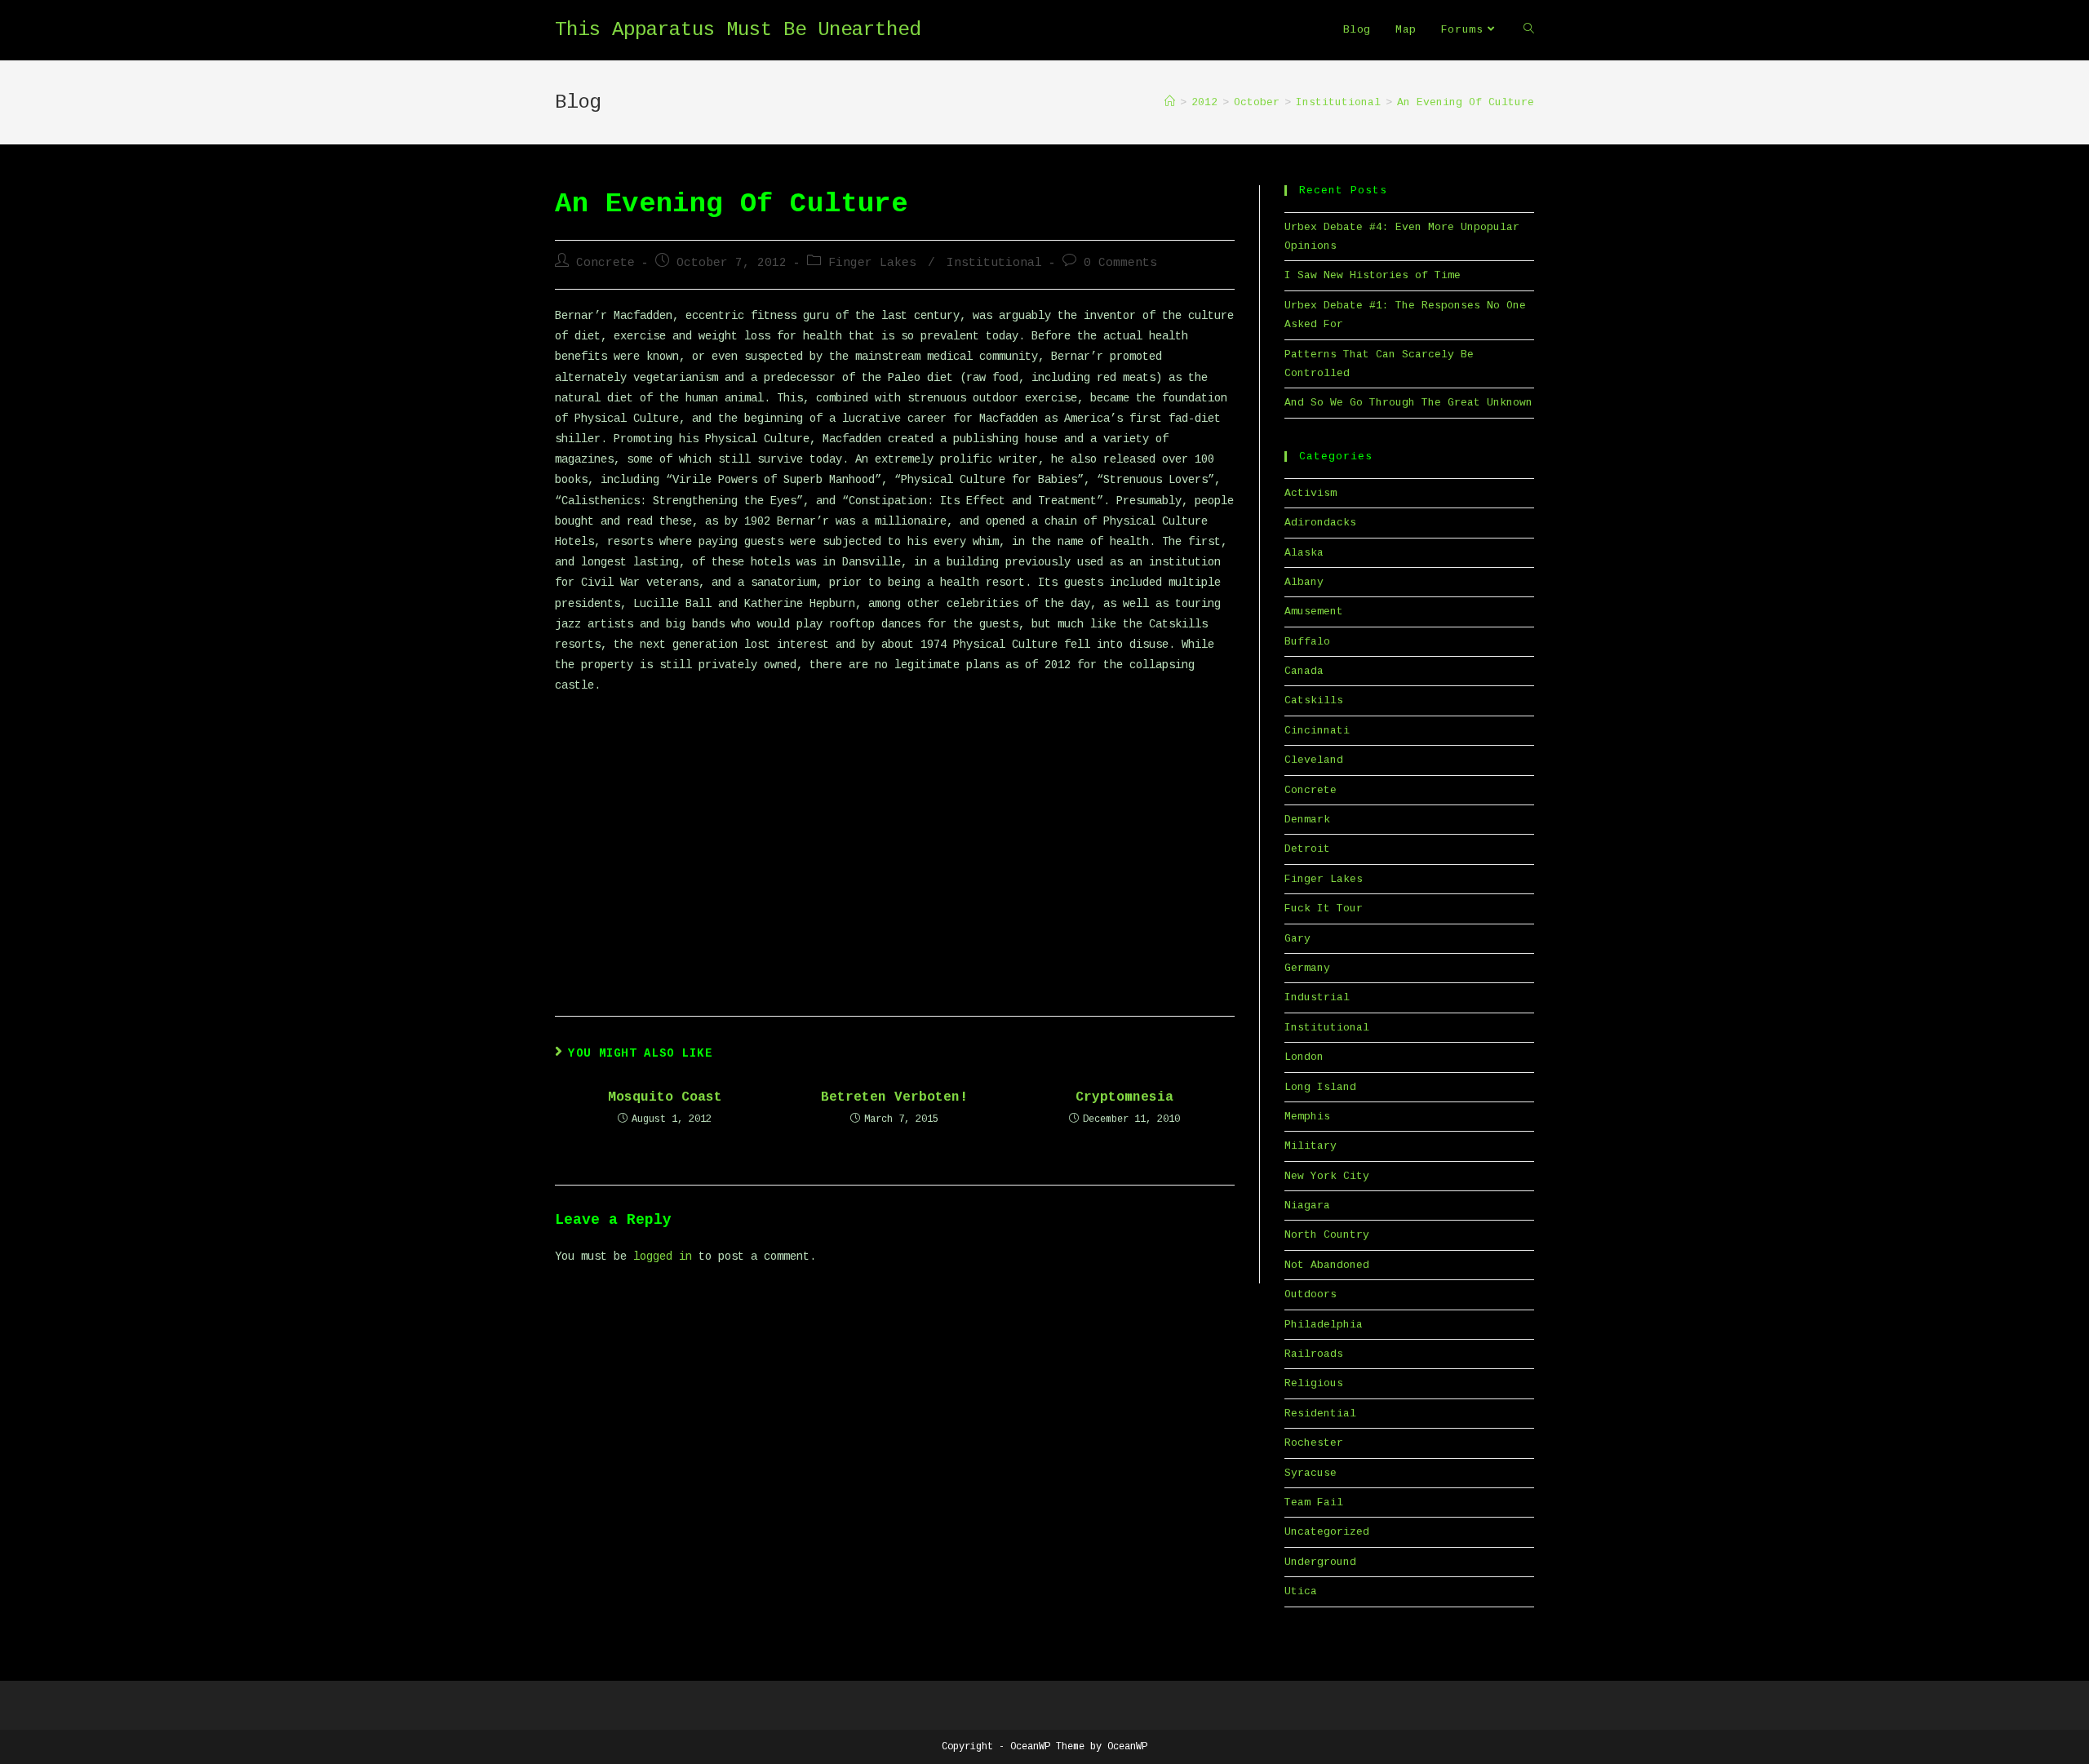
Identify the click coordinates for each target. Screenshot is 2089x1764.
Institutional (994, 263)
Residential (1320, 1414)
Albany (1304, 582)
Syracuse (1311, 1473)
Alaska (1304, 553)
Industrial (1317, 997)
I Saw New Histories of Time (1373, 275)
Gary (1297, 939)
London (1304, 1057)
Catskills (1314, 700)
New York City (1327, 1176)
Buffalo (1307, 642)
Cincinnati (1317, 731)
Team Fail (1314, 1503)
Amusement (1314, 612)
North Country (1327, 1235)
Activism (1311, 493)
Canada (1304, 671)
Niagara (1307, 1206)
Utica (1301, 1591)
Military (1311, 1146)
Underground (1320, 1562)
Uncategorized (1327, 1532)
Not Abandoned (1327, 1265)
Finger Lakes (872, 263)
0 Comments (1120, 263)
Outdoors (1311, 1294)
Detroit (1307, 849)
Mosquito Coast (665, 1097)
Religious (1314, 1383)
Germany (1307, 968)
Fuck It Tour (1324, 909)
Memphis (1307, 1117)
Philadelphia (1324, 1325)
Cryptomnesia (1124, 1097)
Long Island (1320, 1087)
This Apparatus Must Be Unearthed (738, 30)
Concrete (605, 263)
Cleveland (1314, 760)
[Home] (1170, 102)
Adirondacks (1320, 523)
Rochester (1314, 1443)
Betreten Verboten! (894, 1097)
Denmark (1307, 820)
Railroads (1314, 1354)
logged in (663, 1257)
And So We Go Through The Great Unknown (1408, 403)
